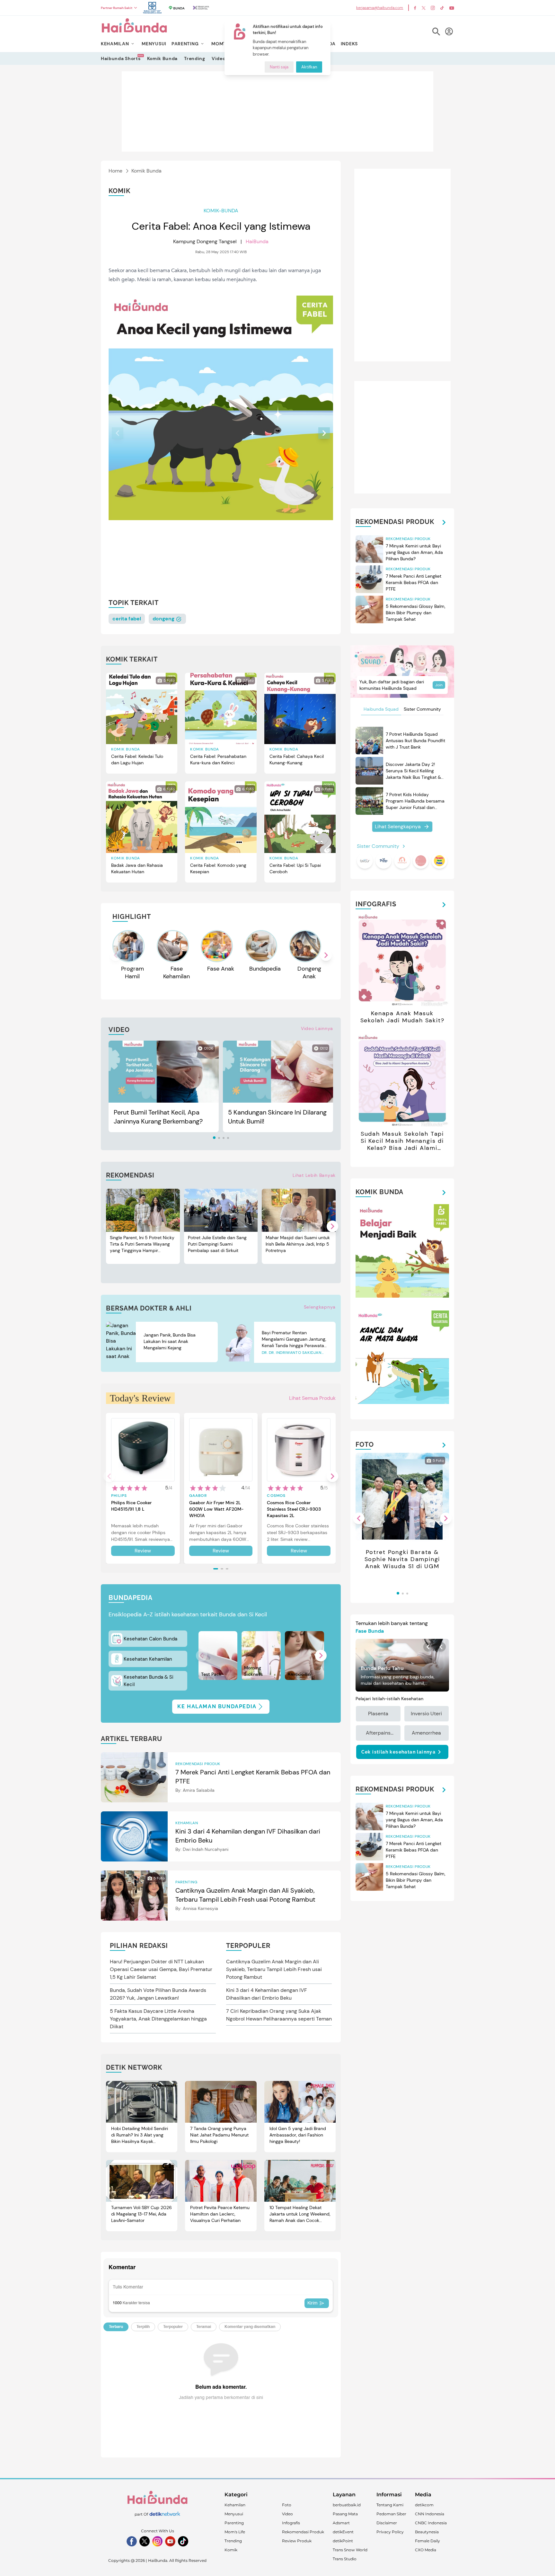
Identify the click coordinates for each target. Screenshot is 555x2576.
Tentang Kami (390, 2505)
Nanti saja (279, 67)
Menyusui (234, 2514)
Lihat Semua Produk (312, 1398)
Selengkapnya (320, 1307)
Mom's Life (235, 2532)
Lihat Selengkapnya (398, 826)
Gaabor (198, 1496)
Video (219, 58)
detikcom (424, 2505)
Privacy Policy (390, 2532)
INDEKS (349, 44)
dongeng (164, 619)
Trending (195, 58)
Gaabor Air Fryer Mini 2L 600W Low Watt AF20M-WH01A (216, 1509)
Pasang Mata (345, 2514)
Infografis (291, 2523)
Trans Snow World (350, 2550)
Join (439, 685)
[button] (324, 433)
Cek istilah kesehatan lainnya (399, 1752)
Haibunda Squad (381, 709)
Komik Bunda (163, 58)
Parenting (234, 2523)
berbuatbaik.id (347, 2505)
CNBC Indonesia (431, 2523)
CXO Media (426, 2550)
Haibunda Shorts (121, 58)
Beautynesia (427, 2532)
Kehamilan (235, 2505)
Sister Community (422, 709)
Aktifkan (309, 67)
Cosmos (276, 1496)
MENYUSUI (154, 44)
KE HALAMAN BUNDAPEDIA (217, 1706)
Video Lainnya (317, 1028)
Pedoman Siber (391, 2514)
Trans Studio (345, 2559)
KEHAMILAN (115, 44)
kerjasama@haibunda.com (380, 8)
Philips (119, 1496)
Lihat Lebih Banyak (314, 1175)
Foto (287, 2505)
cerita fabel (127, 619)
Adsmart (341, 2523)
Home (115, 171)
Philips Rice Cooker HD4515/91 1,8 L (131, 1506)
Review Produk (297, 2541)
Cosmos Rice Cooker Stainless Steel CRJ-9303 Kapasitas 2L (294, 1509)
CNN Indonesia (430, 2514)
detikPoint (343, 2541)
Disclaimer (387, 2523)
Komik (231, 2550)
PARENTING (185, 44)
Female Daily (427, 2541)
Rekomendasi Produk (303, 2532)
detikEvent (343, 2532)
